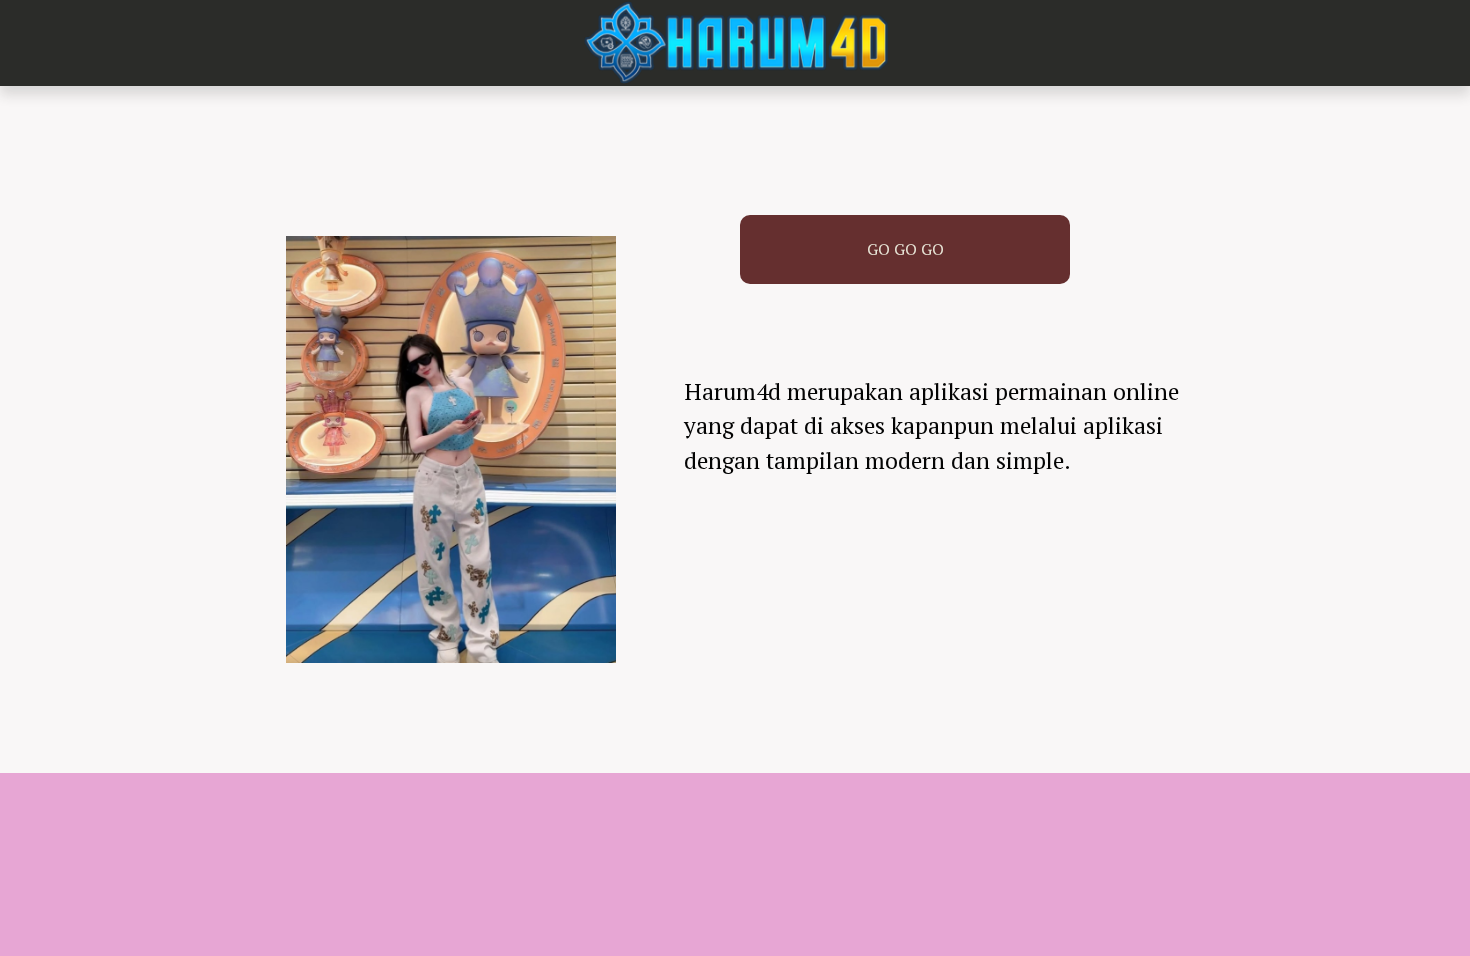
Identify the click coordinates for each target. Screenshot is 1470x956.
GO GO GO (905, 249)
